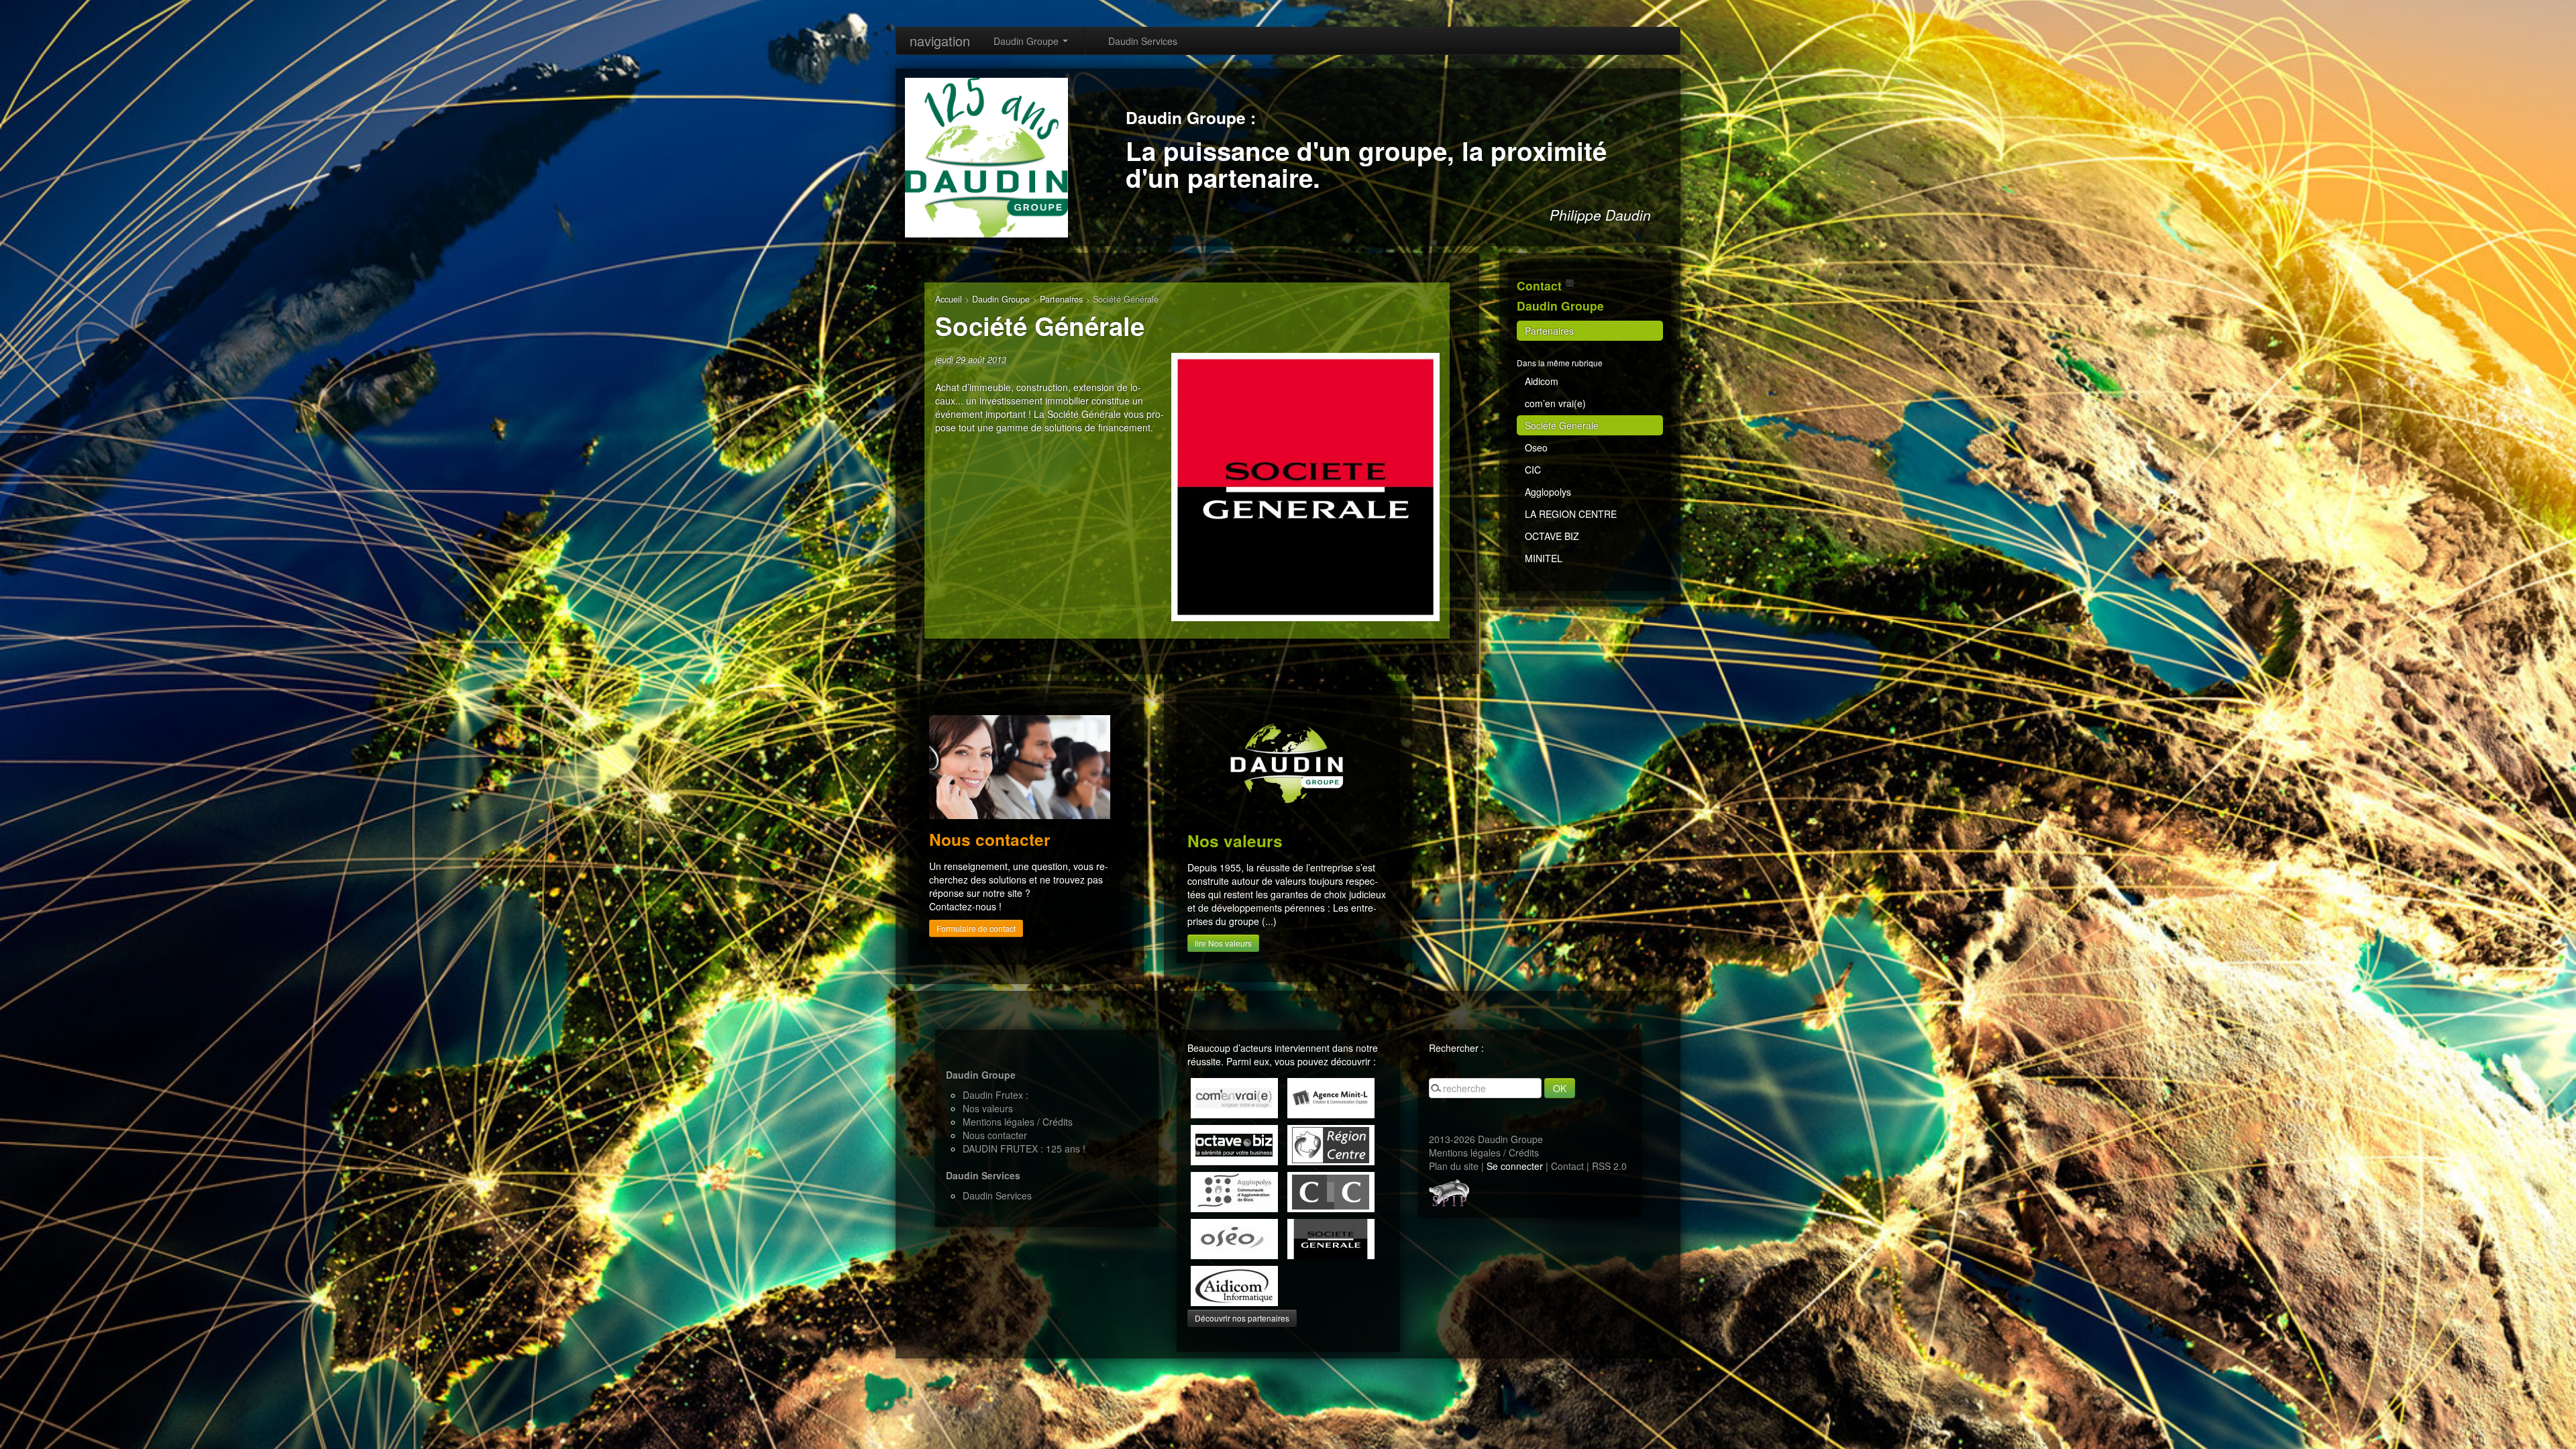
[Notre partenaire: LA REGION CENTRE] (1331, 1144)
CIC (1533, 470)
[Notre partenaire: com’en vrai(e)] (1234, 1097)
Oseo (1536, 447)
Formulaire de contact (976, 928)
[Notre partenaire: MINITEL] (1331, 1097)
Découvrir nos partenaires (1242, 1318)
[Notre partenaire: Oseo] (1234, 1238)
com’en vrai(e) (1555, 403)
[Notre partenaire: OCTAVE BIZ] (1234, 1144)
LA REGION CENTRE (1571, 514)
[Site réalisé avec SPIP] (1449, 1191)
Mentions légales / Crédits (1018, 1122)
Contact (1567, 1166)
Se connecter (1515, 1166)
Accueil (949, 299)
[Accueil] (986, 156)
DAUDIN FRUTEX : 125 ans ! (1024, 1148)
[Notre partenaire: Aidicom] (1234, 1285)
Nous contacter (995, 1135)
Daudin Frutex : (996, 1095)
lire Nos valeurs (1223, 943)
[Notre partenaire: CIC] (1331, 1191)
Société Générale (1562, 425)
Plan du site (1454, 1166)
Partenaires (1061, 299)
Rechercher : (1456, 1048)
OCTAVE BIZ (1552, 536)
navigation (940, 41)
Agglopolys (1548, 492)
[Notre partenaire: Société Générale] (1331, 1238)
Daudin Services (1143, 41)
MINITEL (1544, 558)
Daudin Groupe (1027, 41)
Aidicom (1542, 381)
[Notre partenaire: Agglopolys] (1234, 1191)
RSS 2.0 (1609, 1166)
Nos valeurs (988, 1108)
